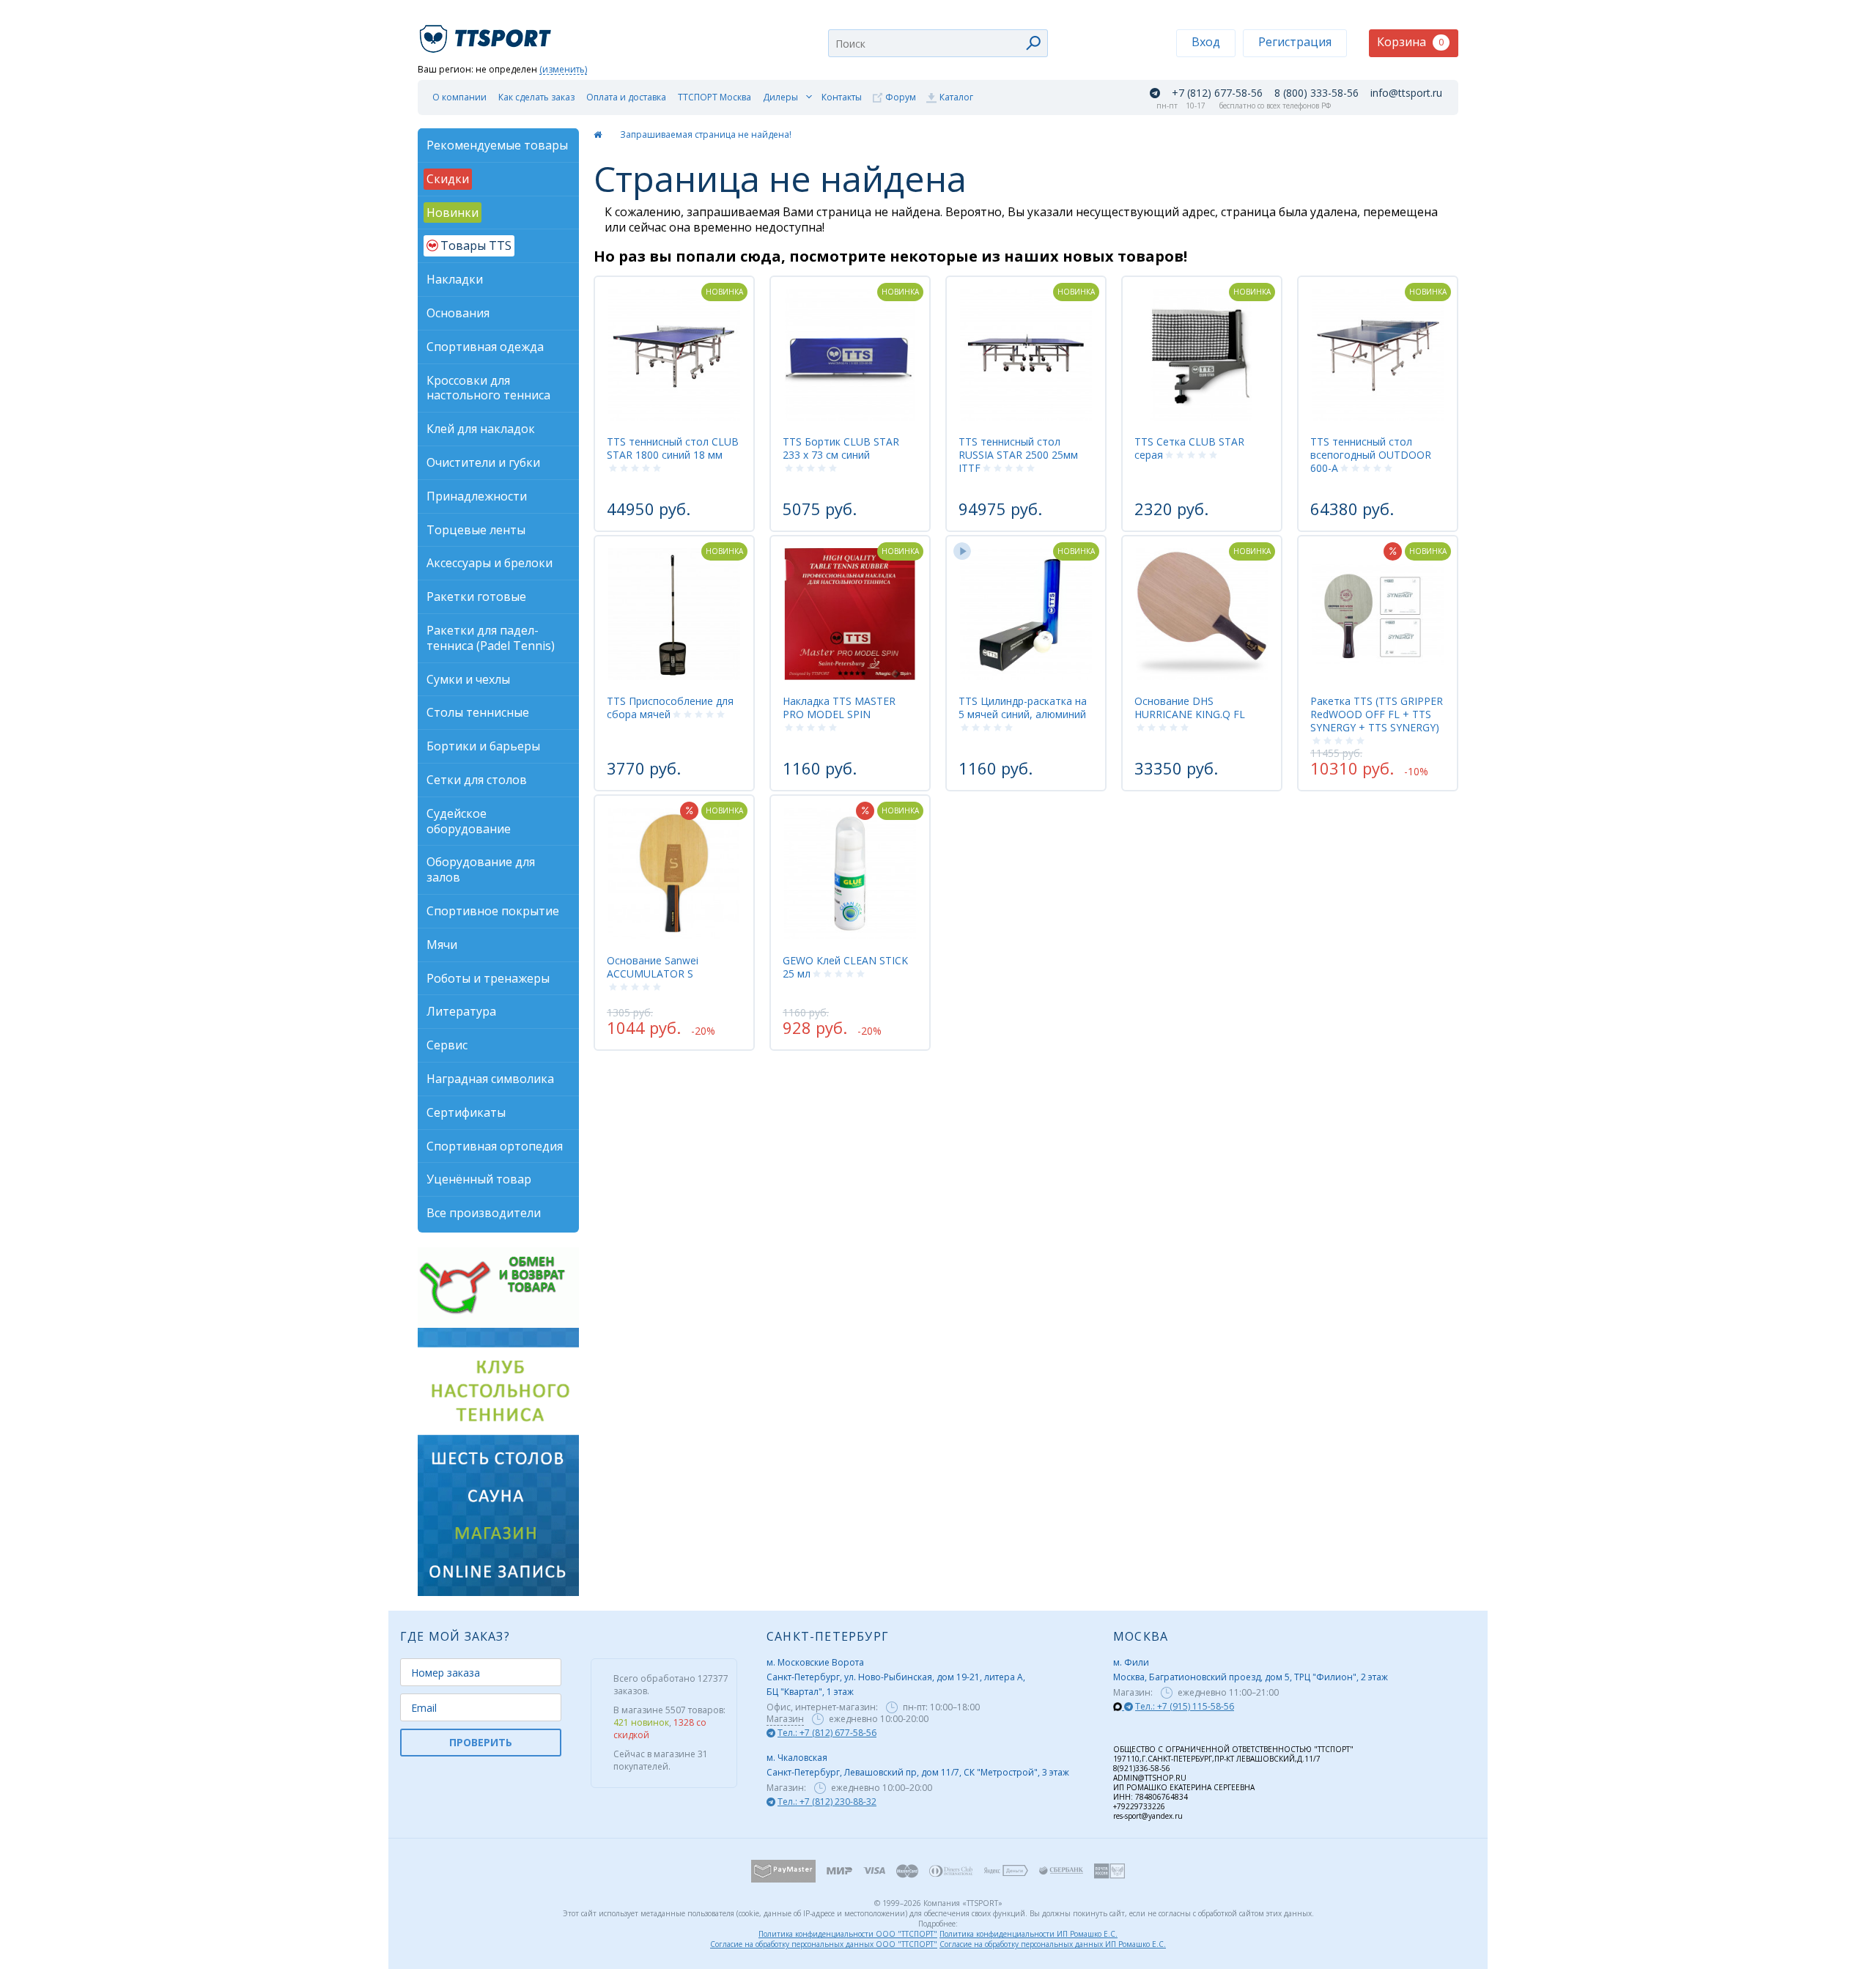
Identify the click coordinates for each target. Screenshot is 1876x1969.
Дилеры (780, 97)
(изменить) (563, 70)
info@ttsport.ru (1406, 93)
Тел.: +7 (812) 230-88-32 (827, 1802)
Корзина (1410, 42)
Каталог (956, 97)
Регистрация (1295, 42)
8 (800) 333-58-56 (1316, 93)
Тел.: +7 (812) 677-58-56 (827, 1733)
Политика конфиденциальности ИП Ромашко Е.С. (1029, 1934)
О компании (459, 97)
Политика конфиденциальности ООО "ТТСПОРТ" (848, 1934)
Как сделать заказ (536, 97)
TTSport (487, 33)
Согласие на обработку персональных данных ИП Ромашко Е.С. (1053, 1944)
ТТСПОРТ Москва (714, 97)
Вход (1206, 42)
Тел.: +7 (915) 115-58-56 (1185, 1706)
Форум (901, 97)
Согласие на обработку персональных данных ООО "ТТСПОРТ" (824, 1944)
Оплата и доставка (626, 97)
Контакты (842, 97)
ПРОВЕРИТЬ (481, 1742)
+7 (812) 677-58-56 (1217, 93)
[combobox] (938, 43)
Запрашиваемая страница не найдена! (706, 134)
